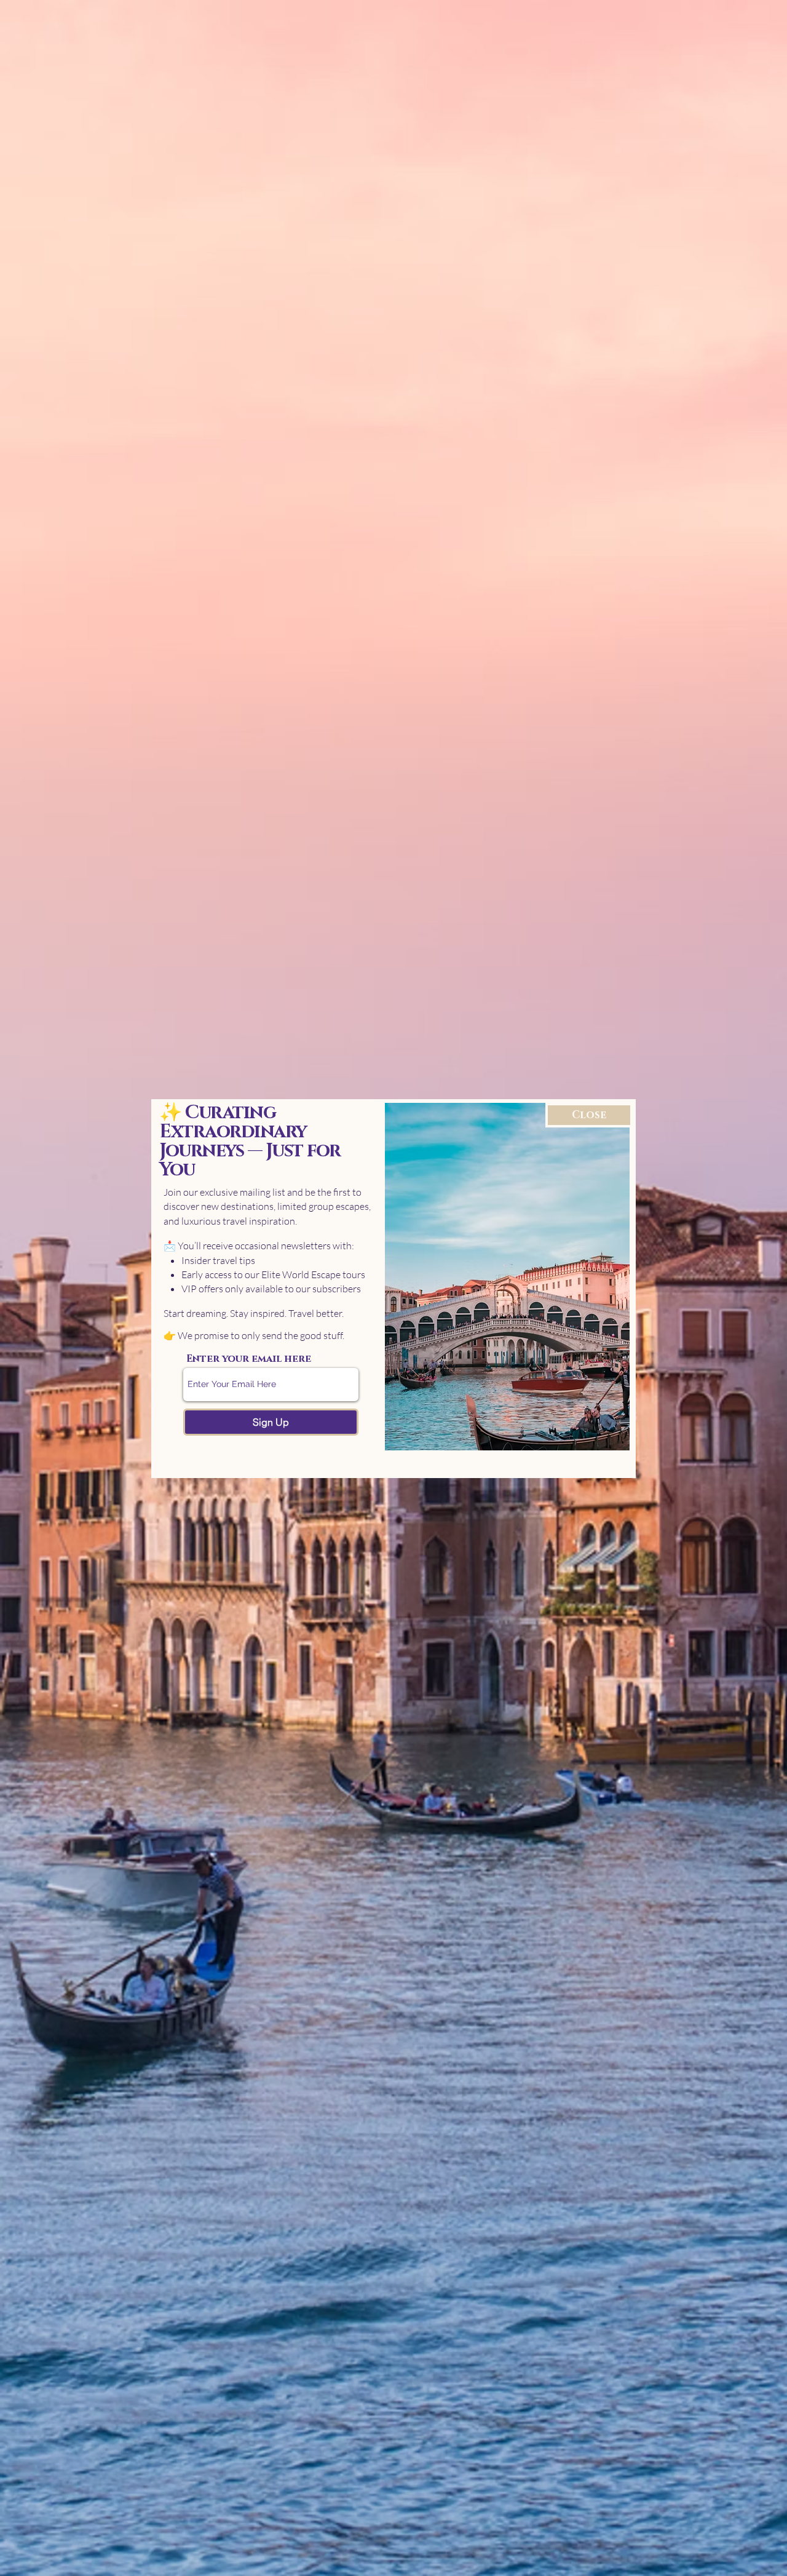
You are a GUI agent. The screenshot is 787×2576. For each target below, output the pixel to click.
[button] (589, 1115)
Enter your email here (249, 1359)
